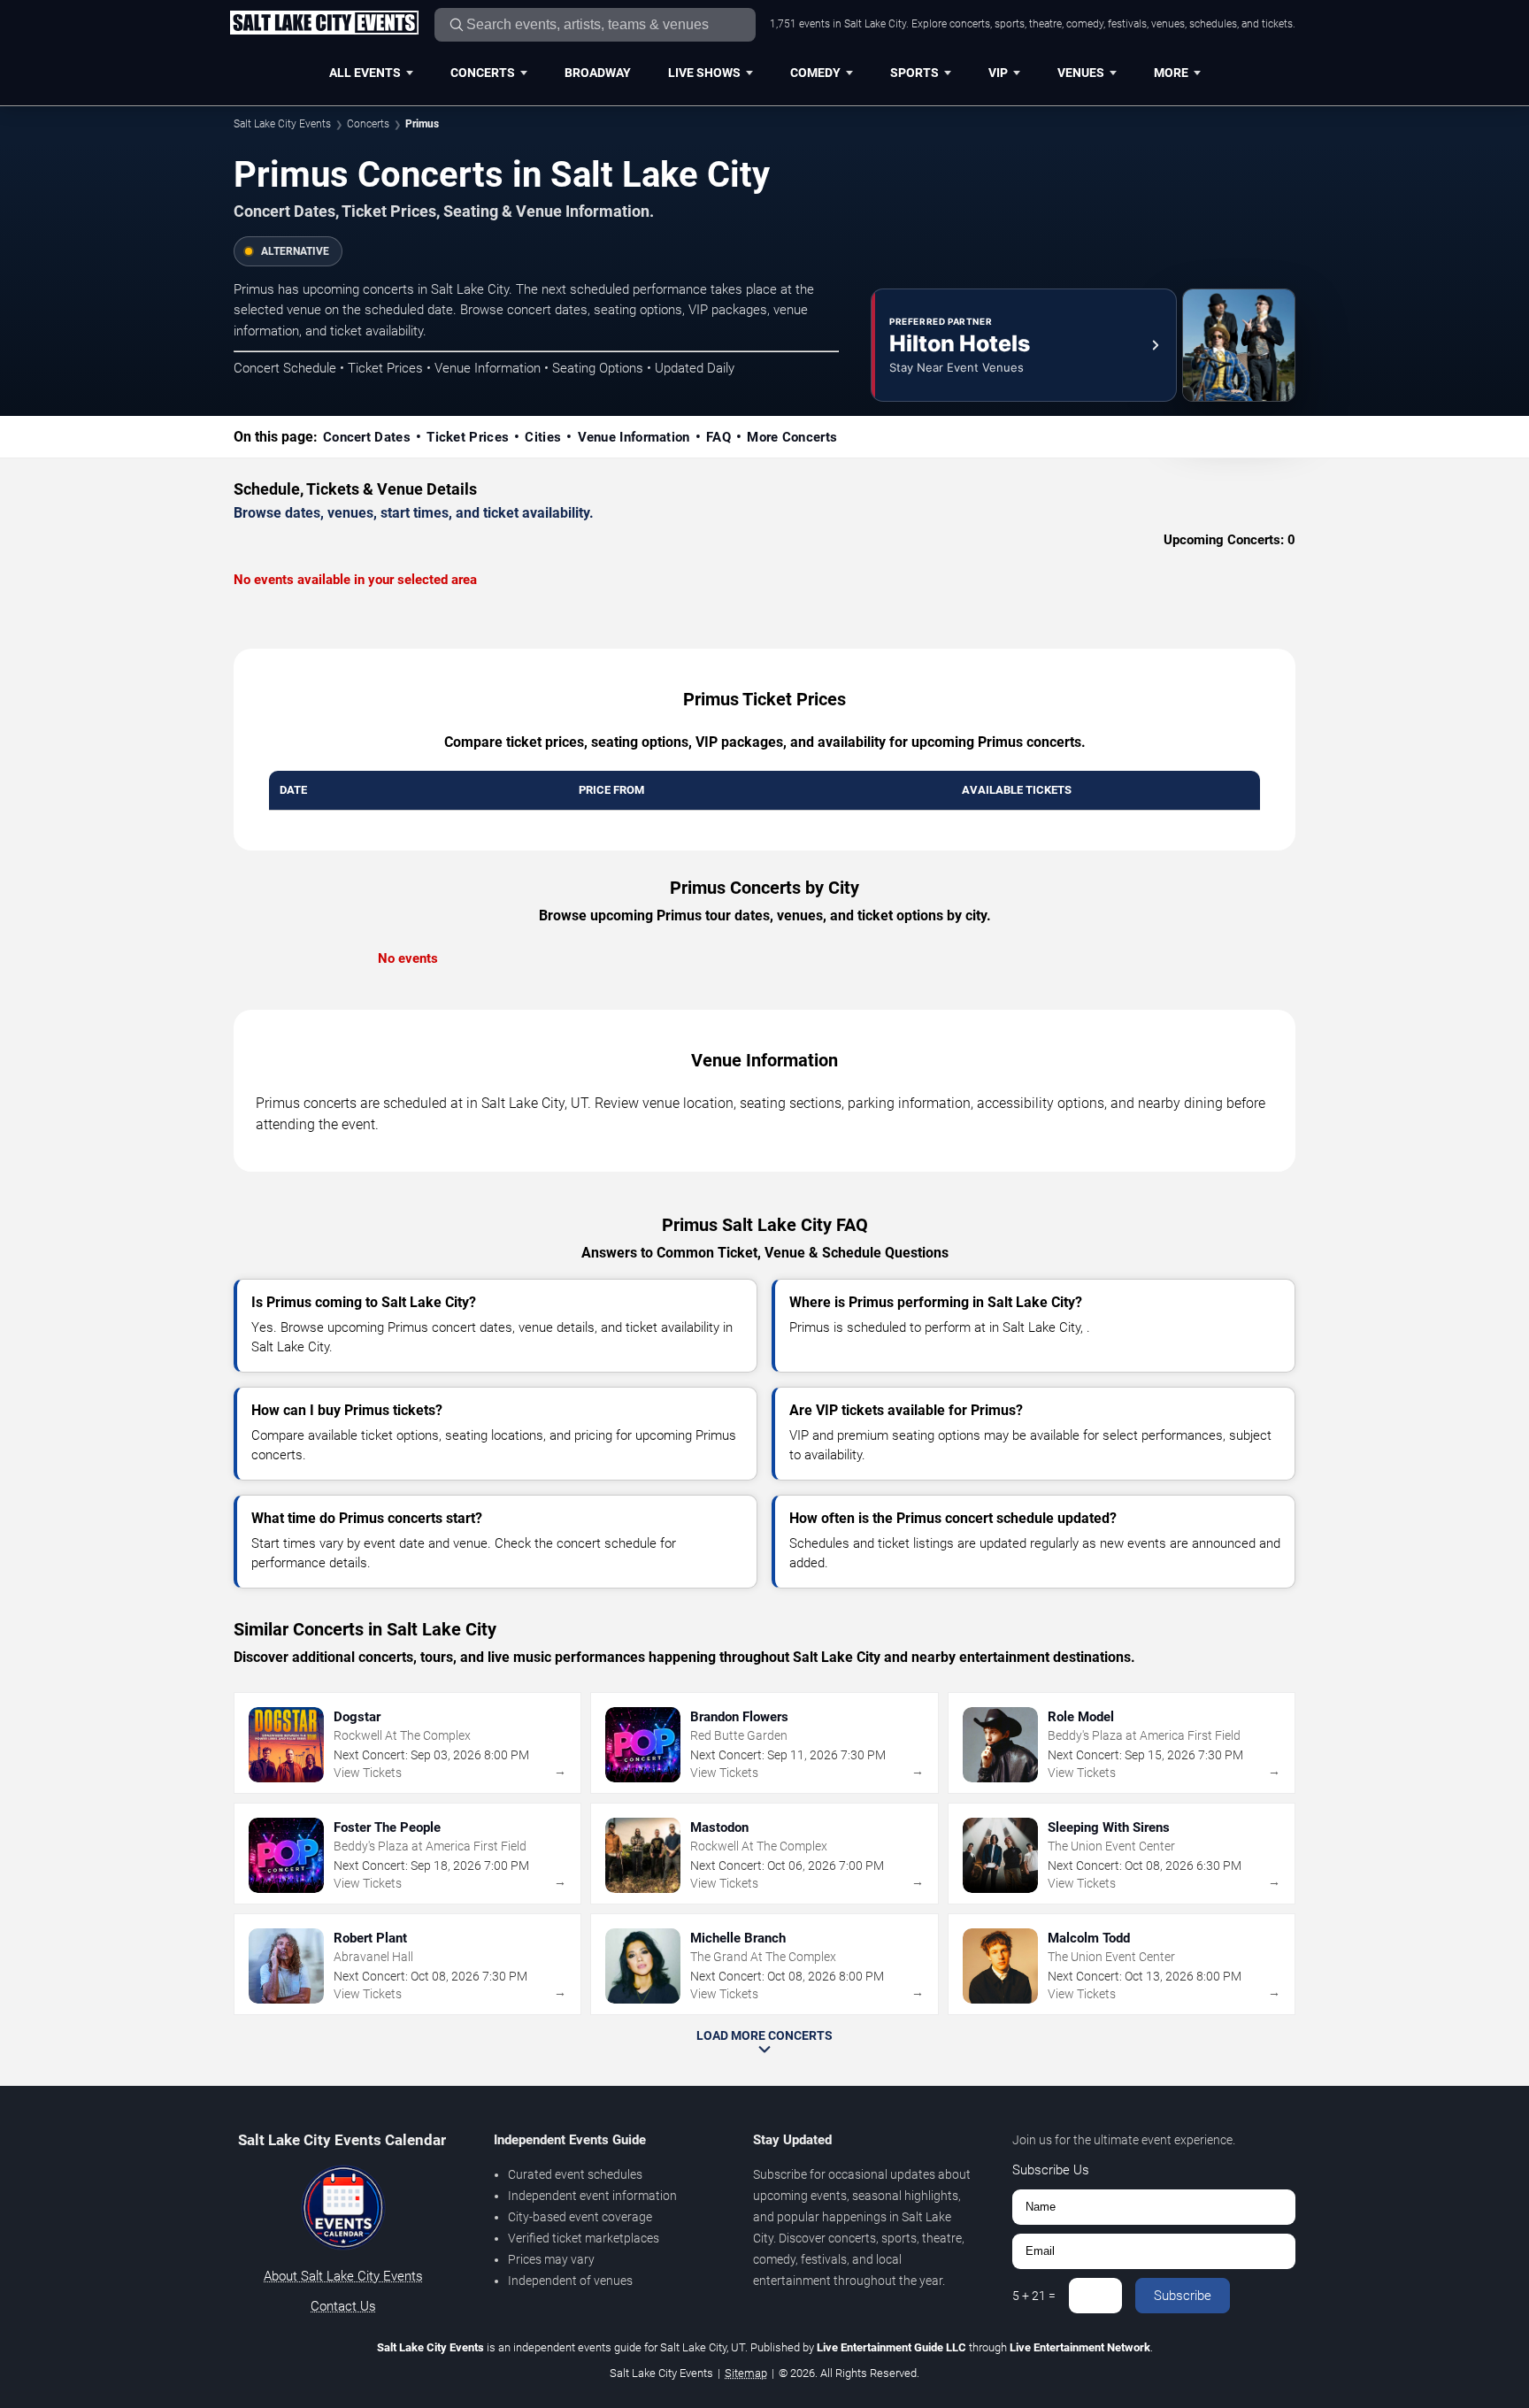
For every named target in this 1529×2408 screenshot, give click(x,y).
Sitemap (746, 2373)
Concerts (483, 73)
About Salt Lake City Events (343, 2276)
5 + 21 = (1034, 2296)
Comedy (815, 73)
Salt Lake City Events (282, 124)
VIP (998, 73)
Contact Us (343, 2306)
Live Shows (704, 73)
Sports (914, 73)
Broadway (598, 73)
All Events (365, 73)
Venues (1081, 73)
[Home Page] (324, 24)
